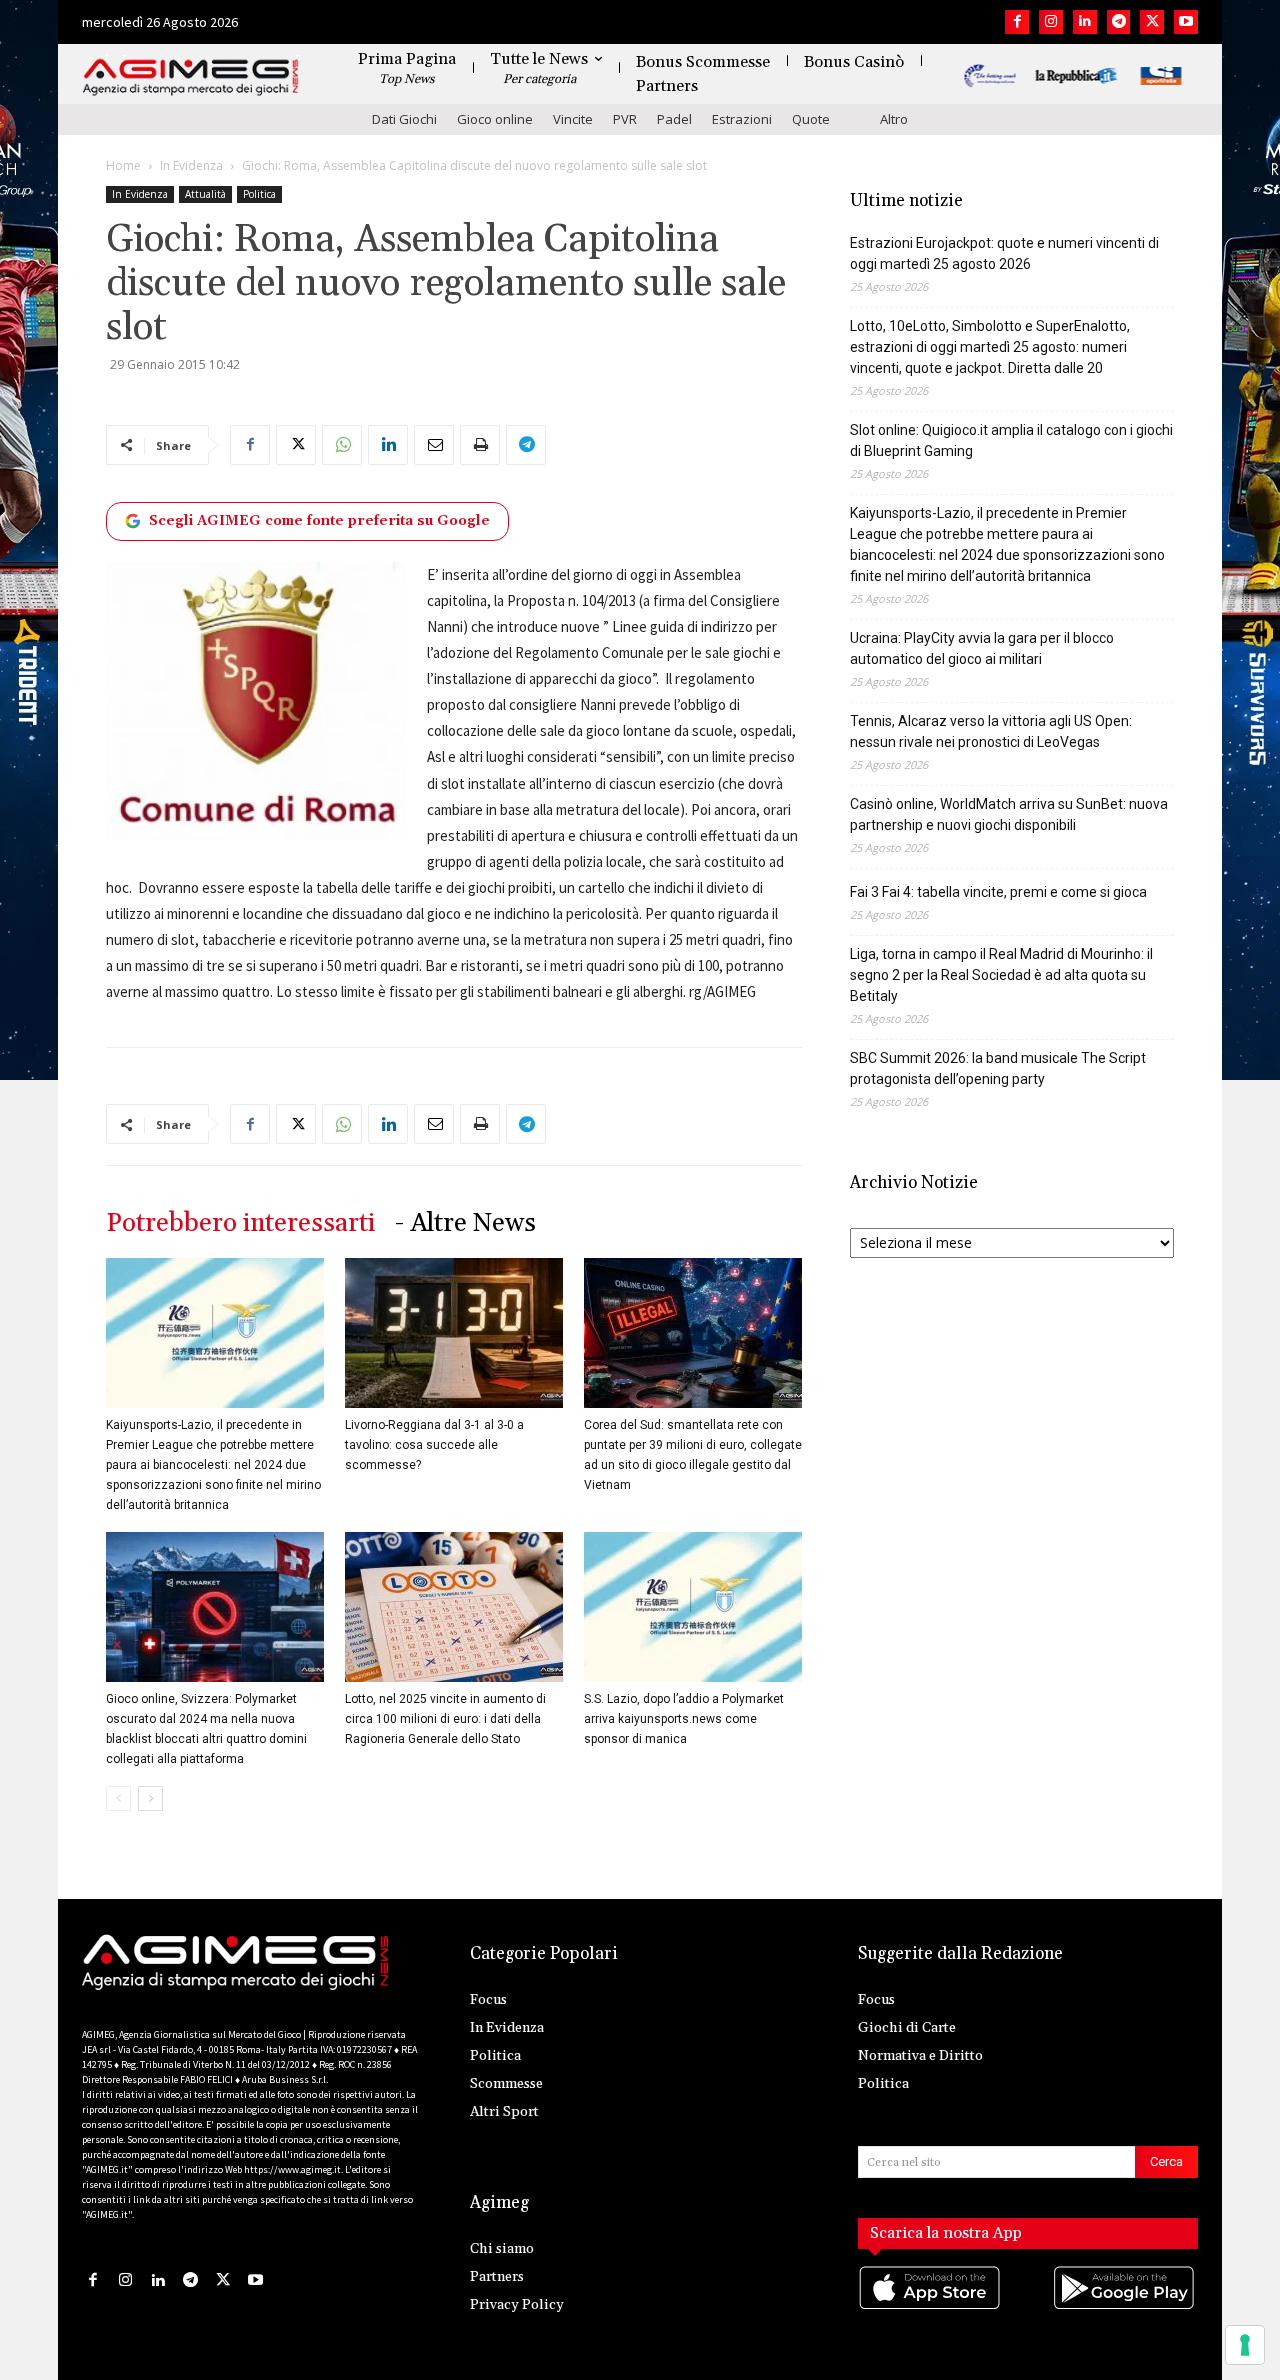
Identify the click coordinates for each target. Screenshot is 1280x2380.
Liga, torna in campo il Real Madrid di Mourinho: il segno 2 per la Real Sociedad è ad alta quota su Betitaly (1001, 975)
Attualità (205, 194)
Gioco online (495, 119)
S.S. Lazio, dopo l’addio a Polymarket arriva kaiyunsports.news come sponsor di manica (684, 1719)
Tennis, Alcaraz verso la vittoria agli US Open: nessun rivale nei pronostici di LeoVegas (991, 731)
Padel (674, 119)
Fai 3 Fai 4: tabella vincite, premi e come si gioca (998, 892)
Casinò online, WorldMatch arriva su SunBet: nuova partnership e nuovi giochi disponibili (1009, 814)
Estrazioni (742, 119)
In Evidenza (191, 165)
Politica (259, 194)
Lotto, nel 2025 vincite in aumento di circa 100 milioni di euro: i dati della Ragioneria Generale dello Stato (445, 1719)
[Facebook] (1017, 22)
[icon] (931, 2307)
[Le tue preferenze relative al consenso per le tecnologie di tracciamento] (1245, 2345)
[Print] (480, 445)
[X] (1152, 22)
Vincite (573, 119)
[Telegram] (1119, 22)
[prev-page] (118, 1798)
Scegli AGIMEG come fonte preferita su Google (319, 521)
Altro (894, 119)
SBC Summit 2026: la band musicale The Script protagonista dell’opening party (998, 1068)
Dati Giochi (404, 119)
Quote (811, 119)
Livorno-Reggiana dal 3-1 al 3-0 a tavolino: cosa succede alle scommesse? (434, 1445)
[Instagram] (1051, 22)
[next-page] (150, 1798)
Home (123, 165)
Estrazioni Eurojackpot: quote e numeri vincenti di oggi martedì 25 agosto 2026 (1004, 253)
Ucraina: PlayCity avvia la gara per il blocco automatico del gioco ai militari (982, 648)
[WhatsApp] (342, 445)
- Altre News (465, 1223)
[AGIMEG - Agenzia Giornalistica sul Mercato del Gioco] (191, 77)
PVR (625, 119)
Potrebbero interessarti (240, 1223)
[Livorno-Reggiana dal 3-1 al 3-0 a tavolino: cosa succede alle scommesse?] (454, 1333)
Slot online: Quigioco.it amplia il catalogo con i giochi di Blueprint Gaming (1011, 440)
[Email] (434, 445)
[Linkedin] (1085, 22)
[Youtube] (1186, 22)
